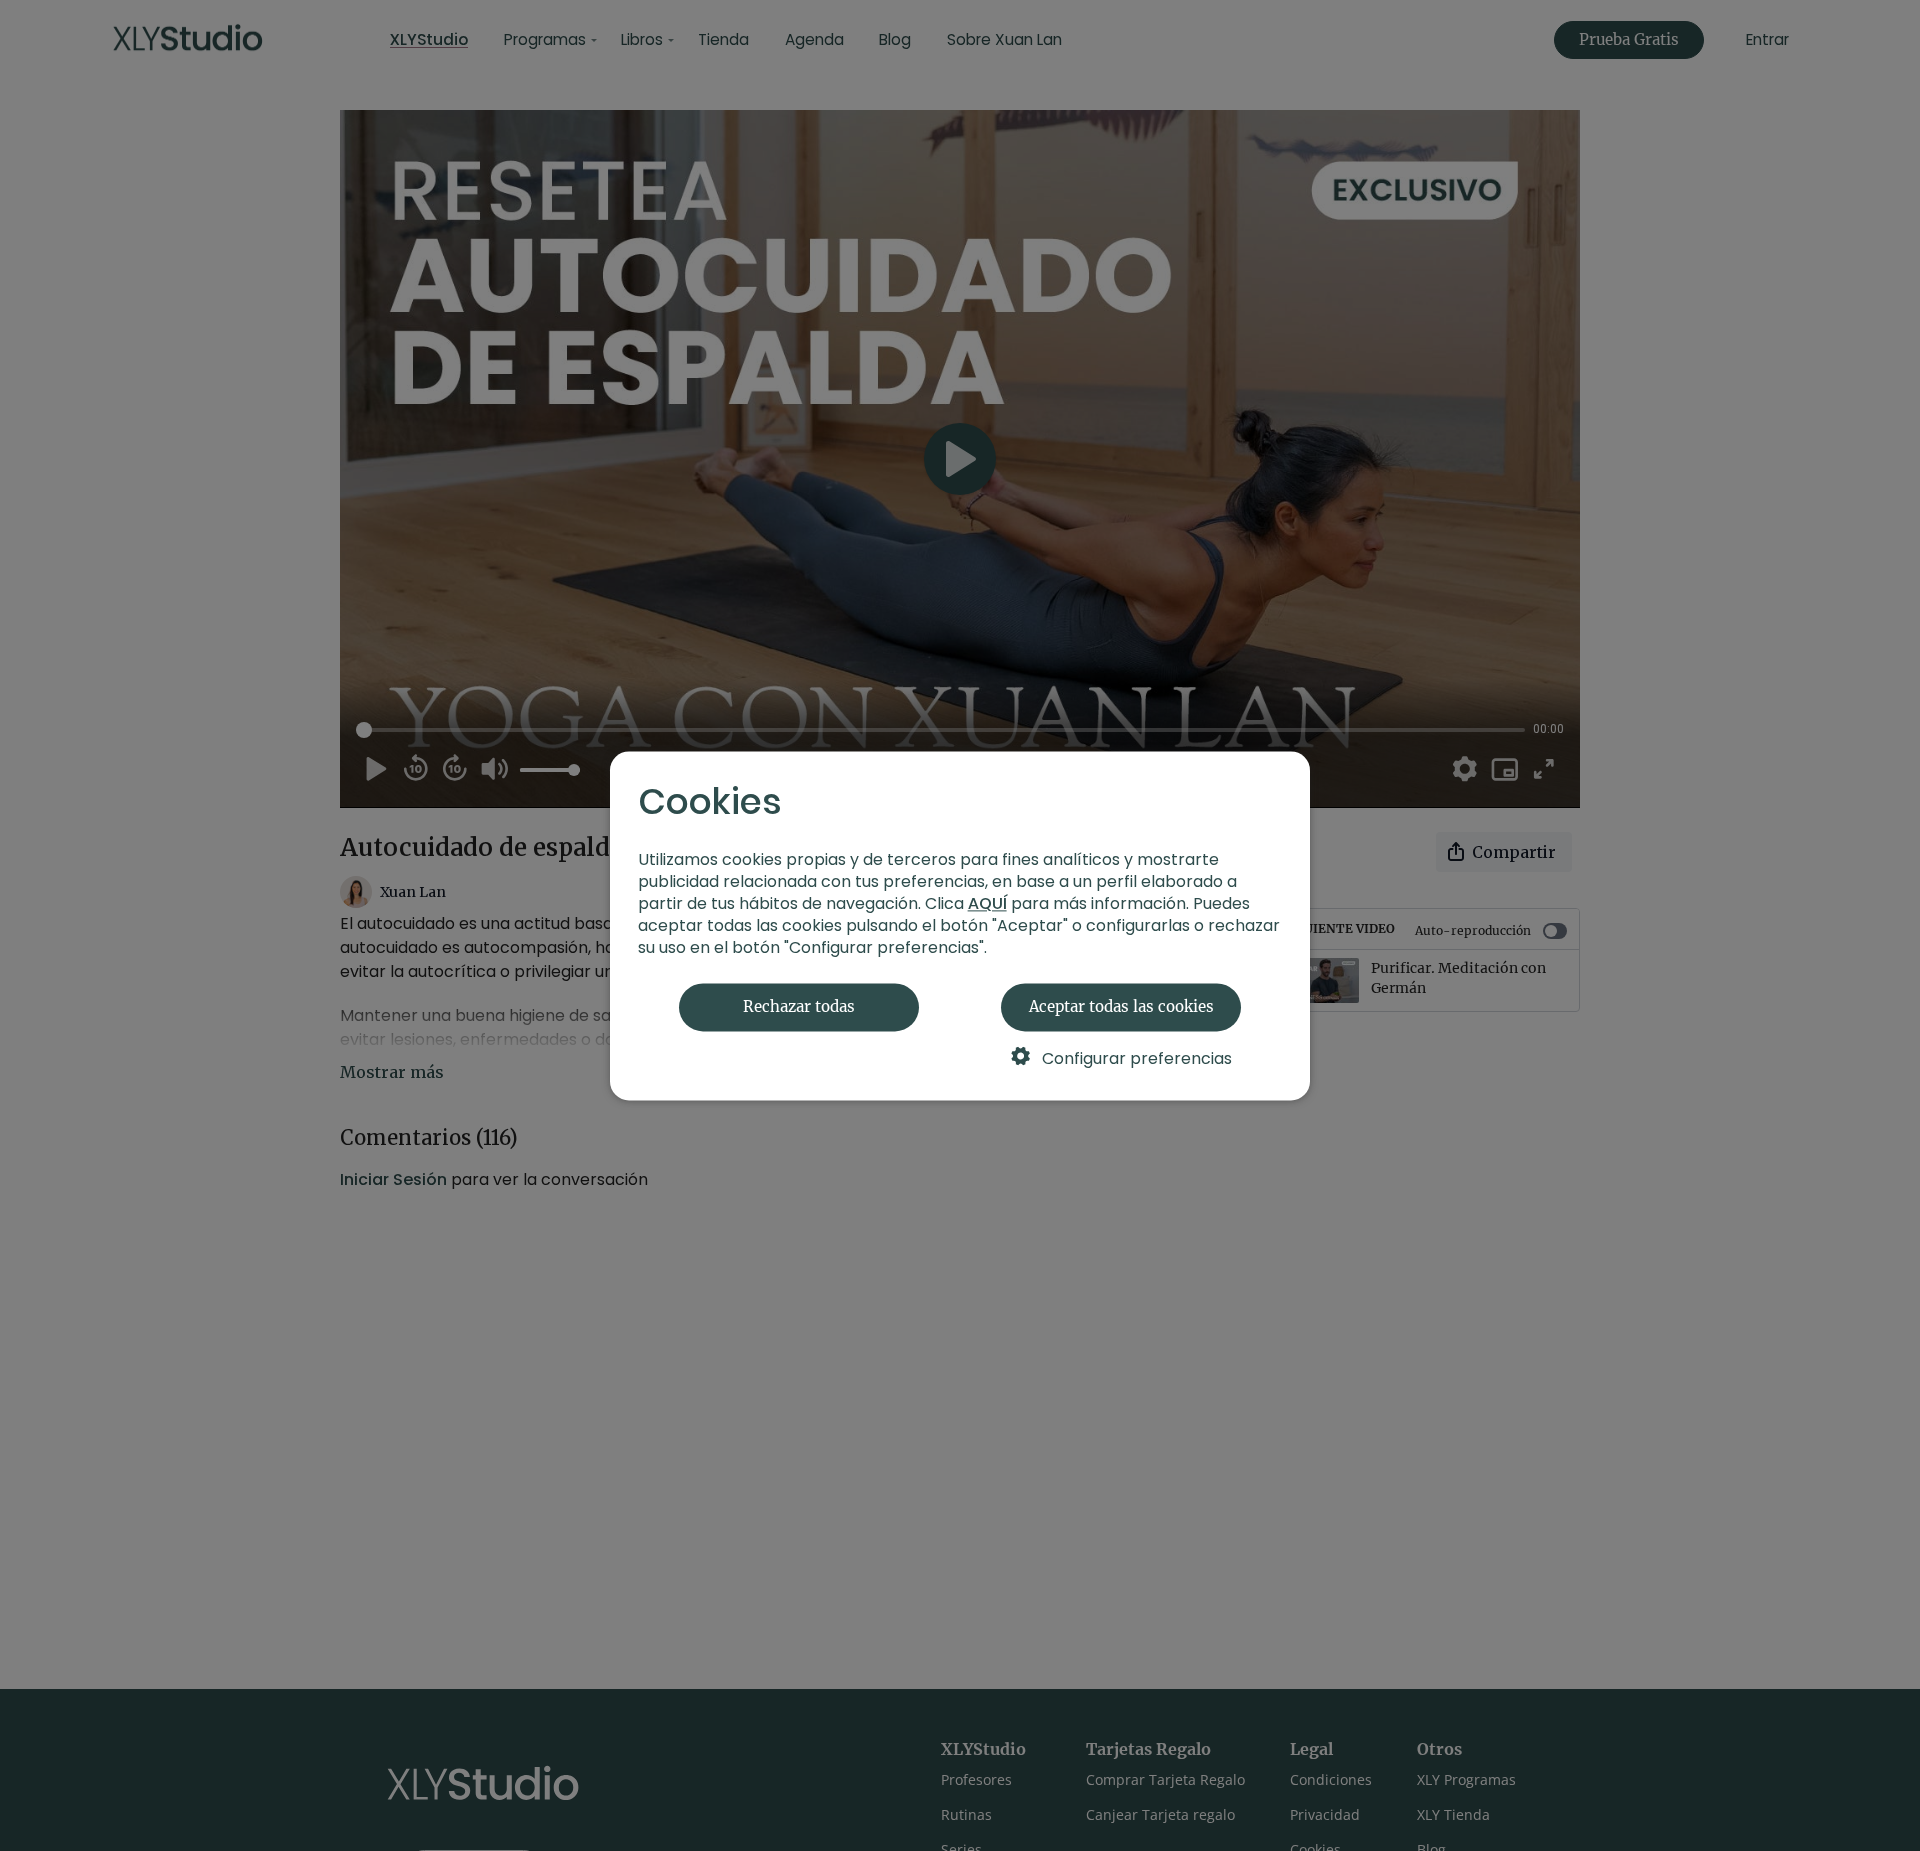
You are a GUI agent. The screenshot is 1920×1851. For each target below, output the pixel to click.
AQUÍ (987, 903)
